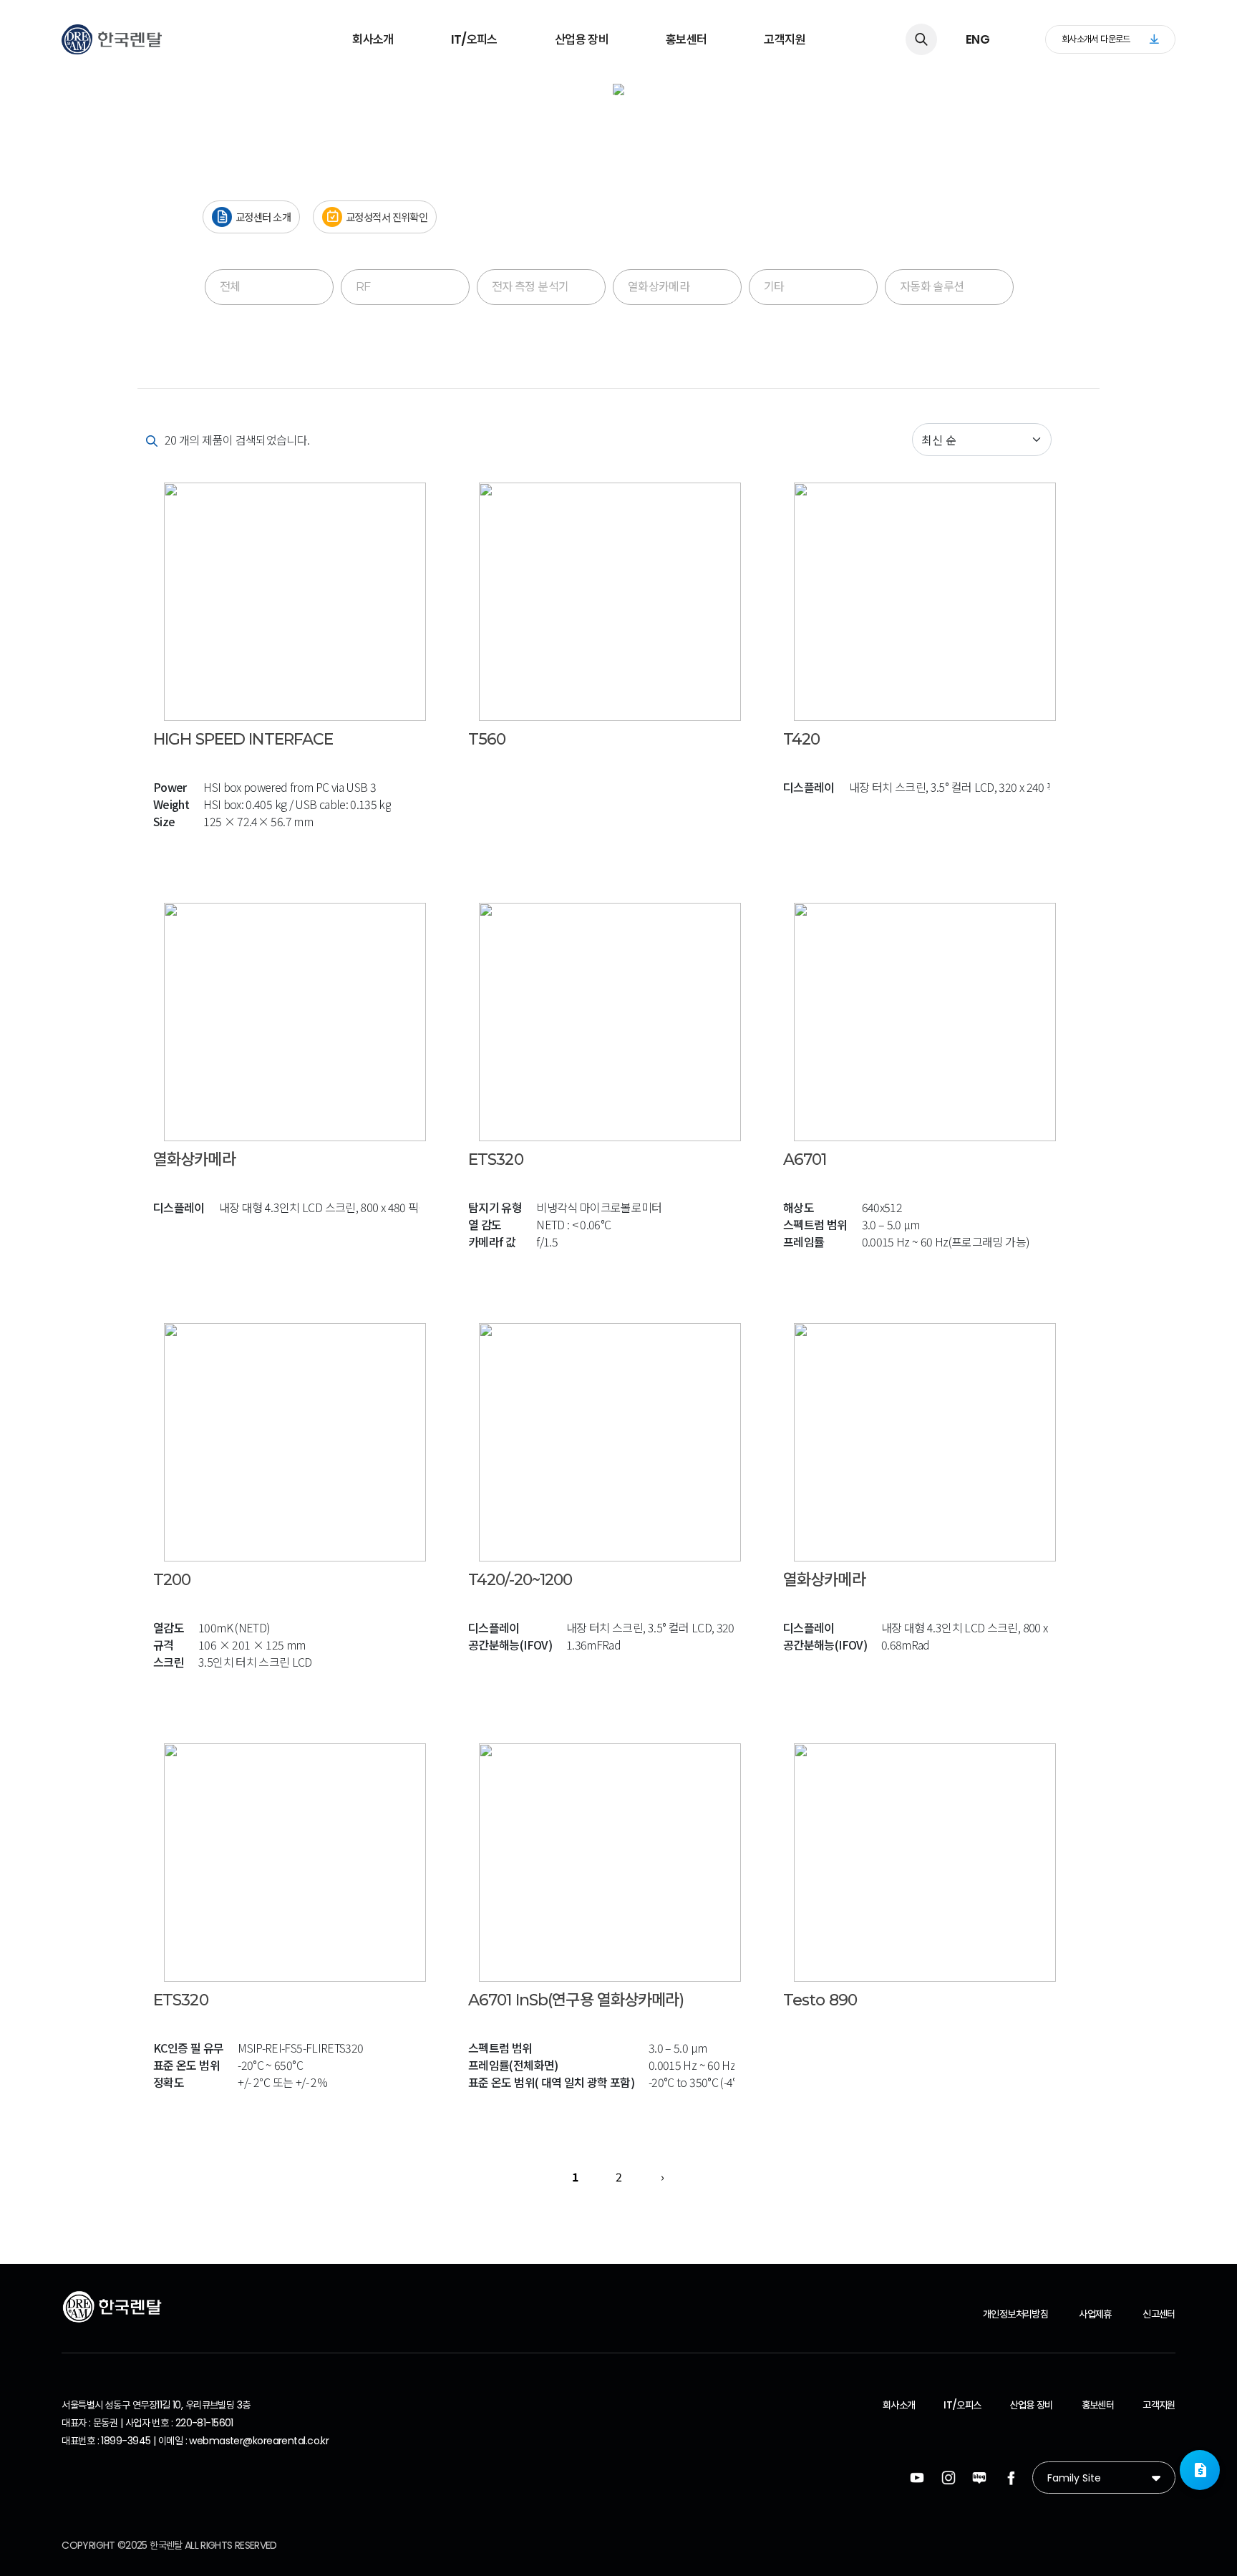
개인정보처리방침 (1015, 2314)
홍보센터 (686, 39)
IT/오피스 (474, 39)
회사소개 (373, 39)
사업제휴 (1095, 2314)
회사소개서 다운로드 (1096, 39)
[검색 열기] (921, 39)
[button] (1200, 2470)
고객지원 (784, 39)
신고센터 (1159, 2314)
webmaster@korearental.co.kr (259, 2441)
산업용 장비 (582, 39)
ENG (978, 39)
